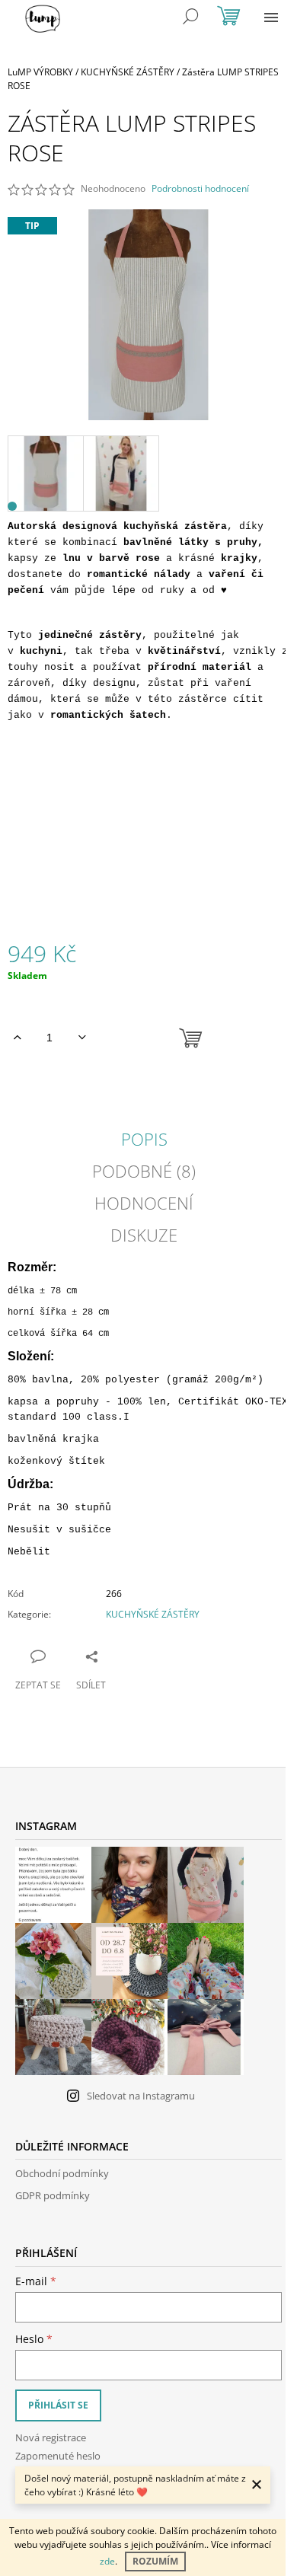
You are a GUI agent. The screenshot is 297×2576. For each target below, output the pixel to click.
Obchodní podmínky (62, 2173)
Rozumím (155, 2561)
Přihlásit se (58, 2405)
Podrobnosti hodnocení (200, 189)
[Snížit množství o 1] (82, 1038)
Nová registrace (51, 2437)
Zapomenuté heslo (58, 2456)
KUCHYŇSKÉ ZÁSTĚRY (153, 1614)
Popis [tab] (144, 1139)
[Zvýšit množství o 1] (17, 1038)
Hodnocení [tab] (144, 1203)
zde (107, 2561)
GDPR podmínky (53, 2195)
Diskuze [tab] (144, 1235)
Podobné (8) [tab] (144, 1171)
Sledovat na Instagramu (141, 2096)
